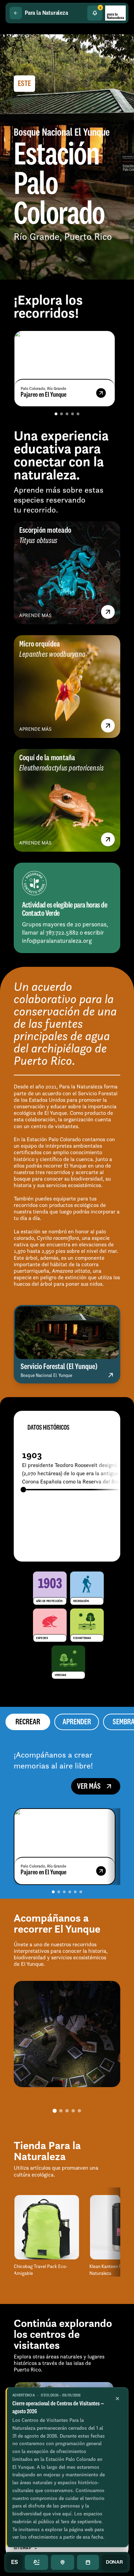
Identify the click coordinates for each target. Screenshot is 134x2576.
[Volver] (16, 13)
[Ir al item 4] (72, 414)
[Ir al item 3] (67, 414)
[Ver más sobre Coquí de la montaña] (108, 839)
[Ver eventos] (88, 2562)
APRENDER (77, 1722)
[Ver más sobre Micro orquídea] (108, 726)
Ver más (89, 1786)
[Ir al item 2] (62, 414)
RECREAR (28, 1722)
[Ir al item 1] (56, 414)
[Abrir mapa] (63, 2562)
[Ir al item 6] (81, 1892)
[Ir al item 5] (78, 414)
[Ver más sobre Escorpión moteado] (108, 612)
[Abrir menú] (36, 2562)
